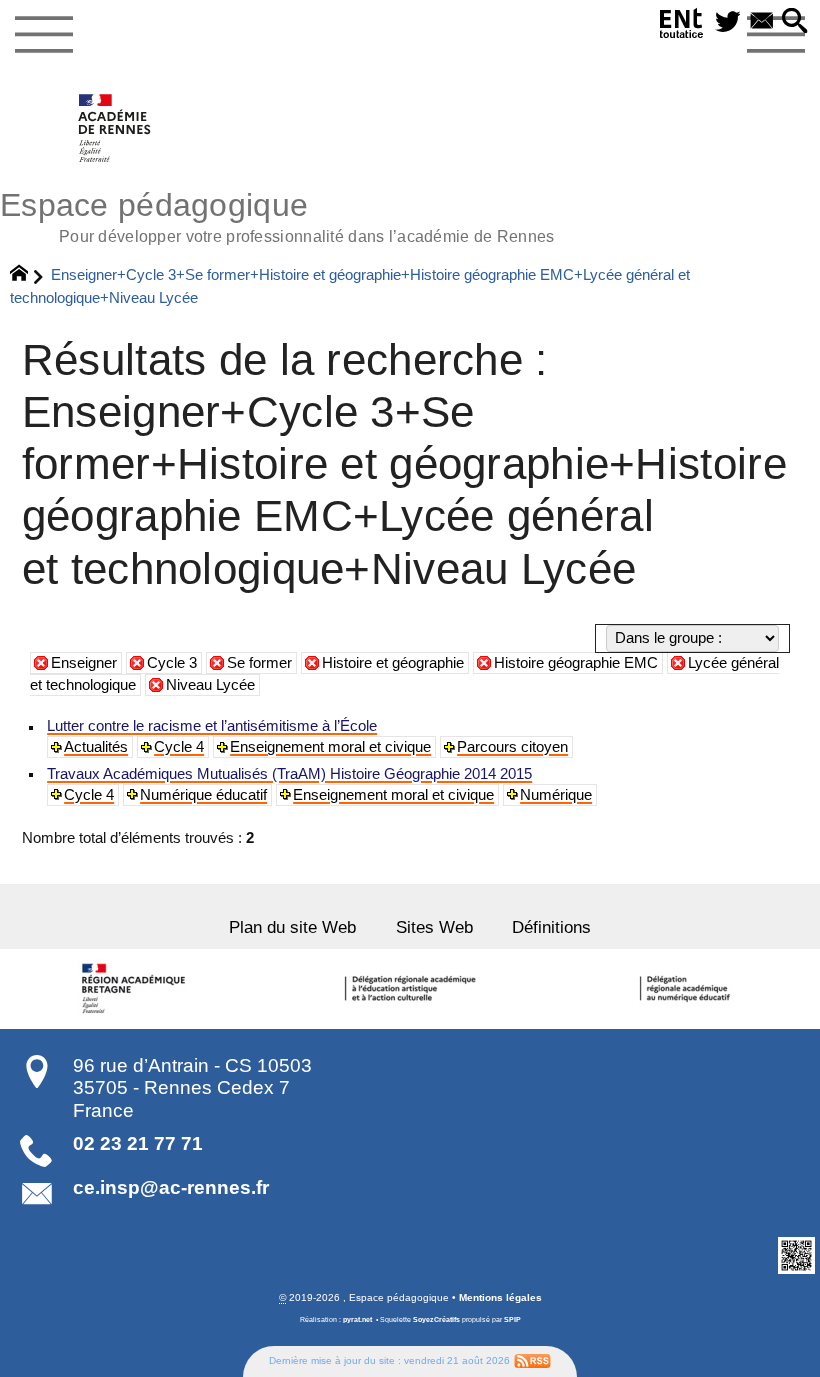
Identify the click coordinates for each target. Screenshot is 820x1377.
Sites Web (434, 927)
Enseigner (84, 663)
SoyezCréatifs (436, 1320)
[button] (795, 22)
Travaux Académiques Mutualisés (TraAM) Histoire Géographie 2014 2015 (289, 774)
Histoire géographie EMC (576, 663)
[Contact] (762, 22)
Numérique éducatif (203, 795)
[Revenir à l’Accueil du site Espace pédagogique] (115, 128)
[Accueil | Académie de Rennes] (137, 989)
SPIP (512, 1320)
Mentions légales (500, 1297)
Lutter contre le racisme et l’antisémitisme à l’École (212, 726)
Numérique (556, 795)
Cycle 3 (172, 663)
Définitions (551, 927)
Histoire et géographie (393, 663)
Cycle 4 (179, 747)
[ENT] (682, 27)
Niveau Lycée (210, 685)
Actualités (96, 747)
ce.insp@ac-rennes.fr (171, 1187)
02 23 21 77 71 (138, 1143)
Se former (259, 663)
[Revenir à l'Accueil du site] (27, 276)
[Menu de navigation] (43, 35)
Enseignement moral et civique (330, 747)
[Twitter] (728, 22)
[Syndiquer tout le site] (532, 1360)
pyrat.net (357, 1320)
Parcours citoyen (512, 747)
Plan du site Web (292, 927)
